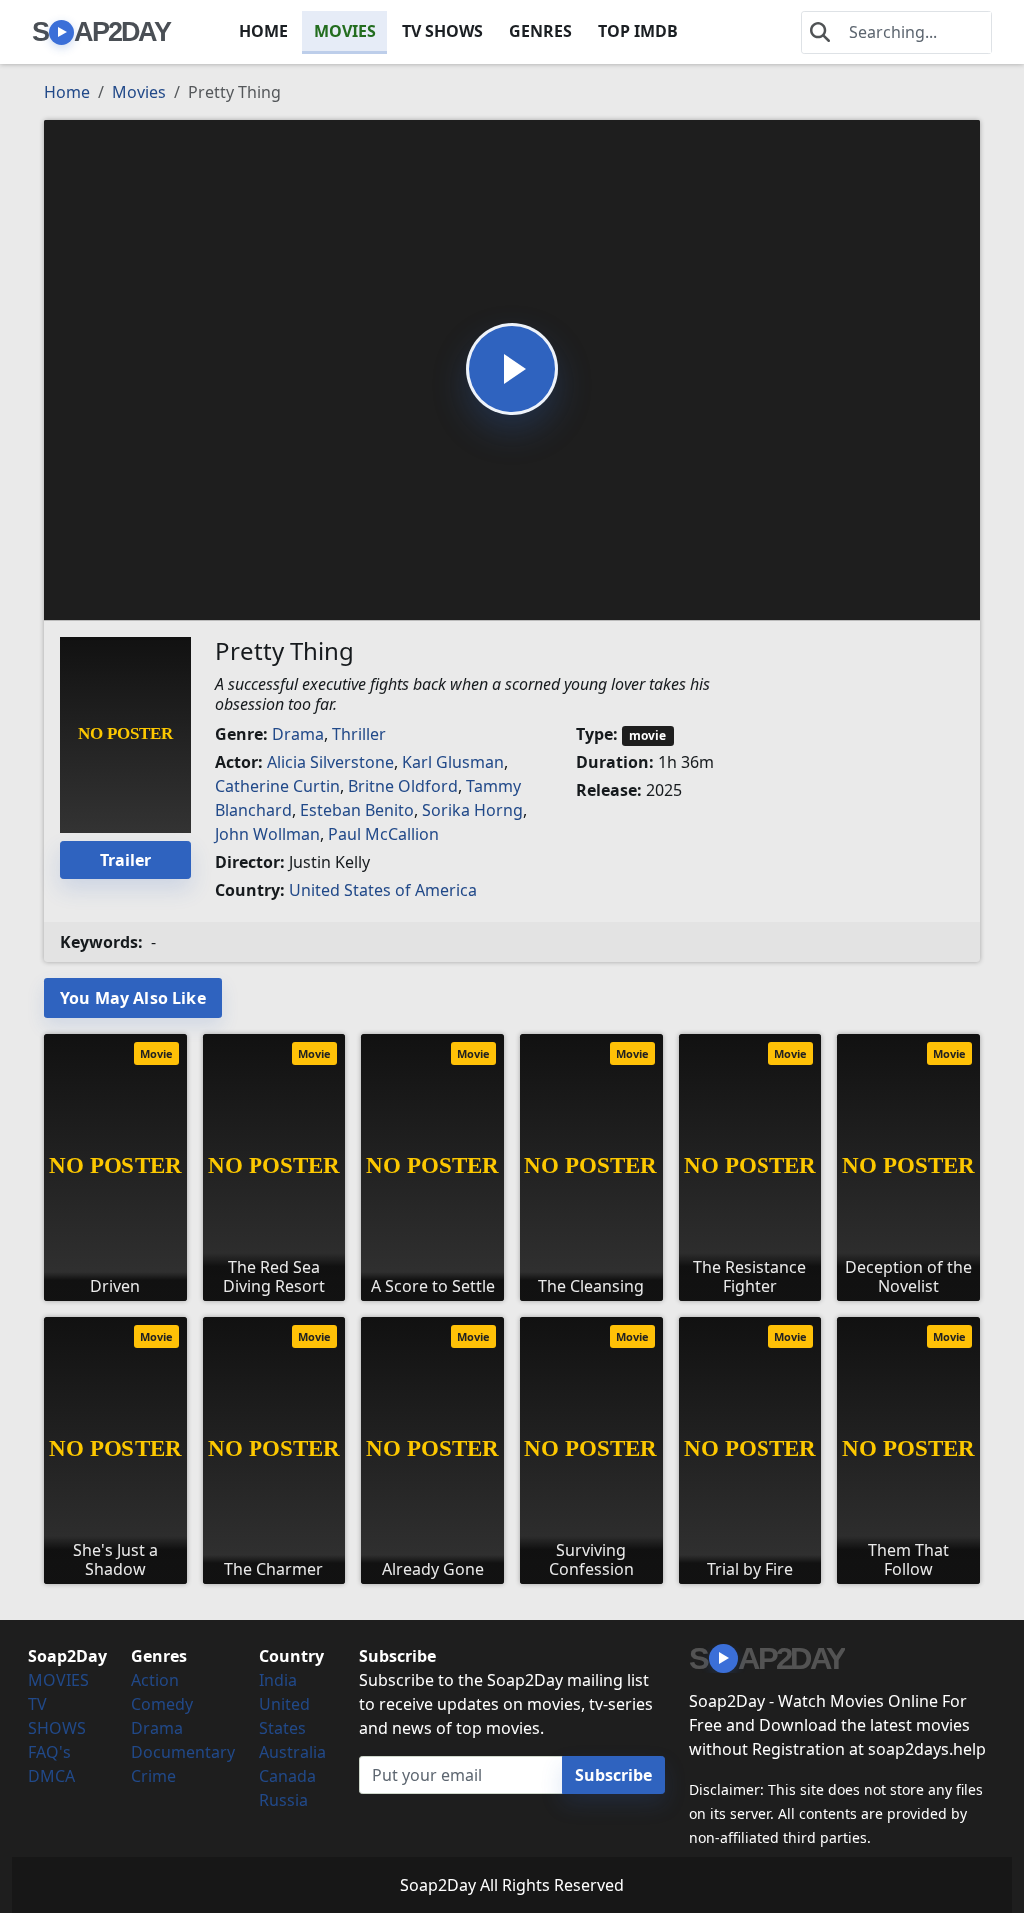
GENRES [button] (540, 31)
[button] (512, 369)
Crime (153, 1776)
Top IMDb (638, 31)
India (278, 1680)
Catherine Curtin (277, 786)
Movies (139, 92)
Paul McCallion (383, 834)
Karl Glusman (453, 762)
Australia (292, 1752)
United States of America (383, 890)
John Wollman (267, 834)
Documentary (183, 1752)
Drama (298, 734)
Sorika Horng (472, 810)
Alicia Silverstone (330, 762)
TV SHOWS (442, 31)
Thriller (359, 734)
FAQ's (49, 1752)
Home (67, 92)
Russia (283, 1800)
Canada (287, 1776)
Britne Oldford (403, 786)
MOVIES (345, 31)
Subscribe (613, 1775)
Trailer (125, 860)
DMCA (51, 1776)
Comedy (162, 1704)
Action (155, 1680)
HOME (263, 31)
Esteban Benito (357, 810)
